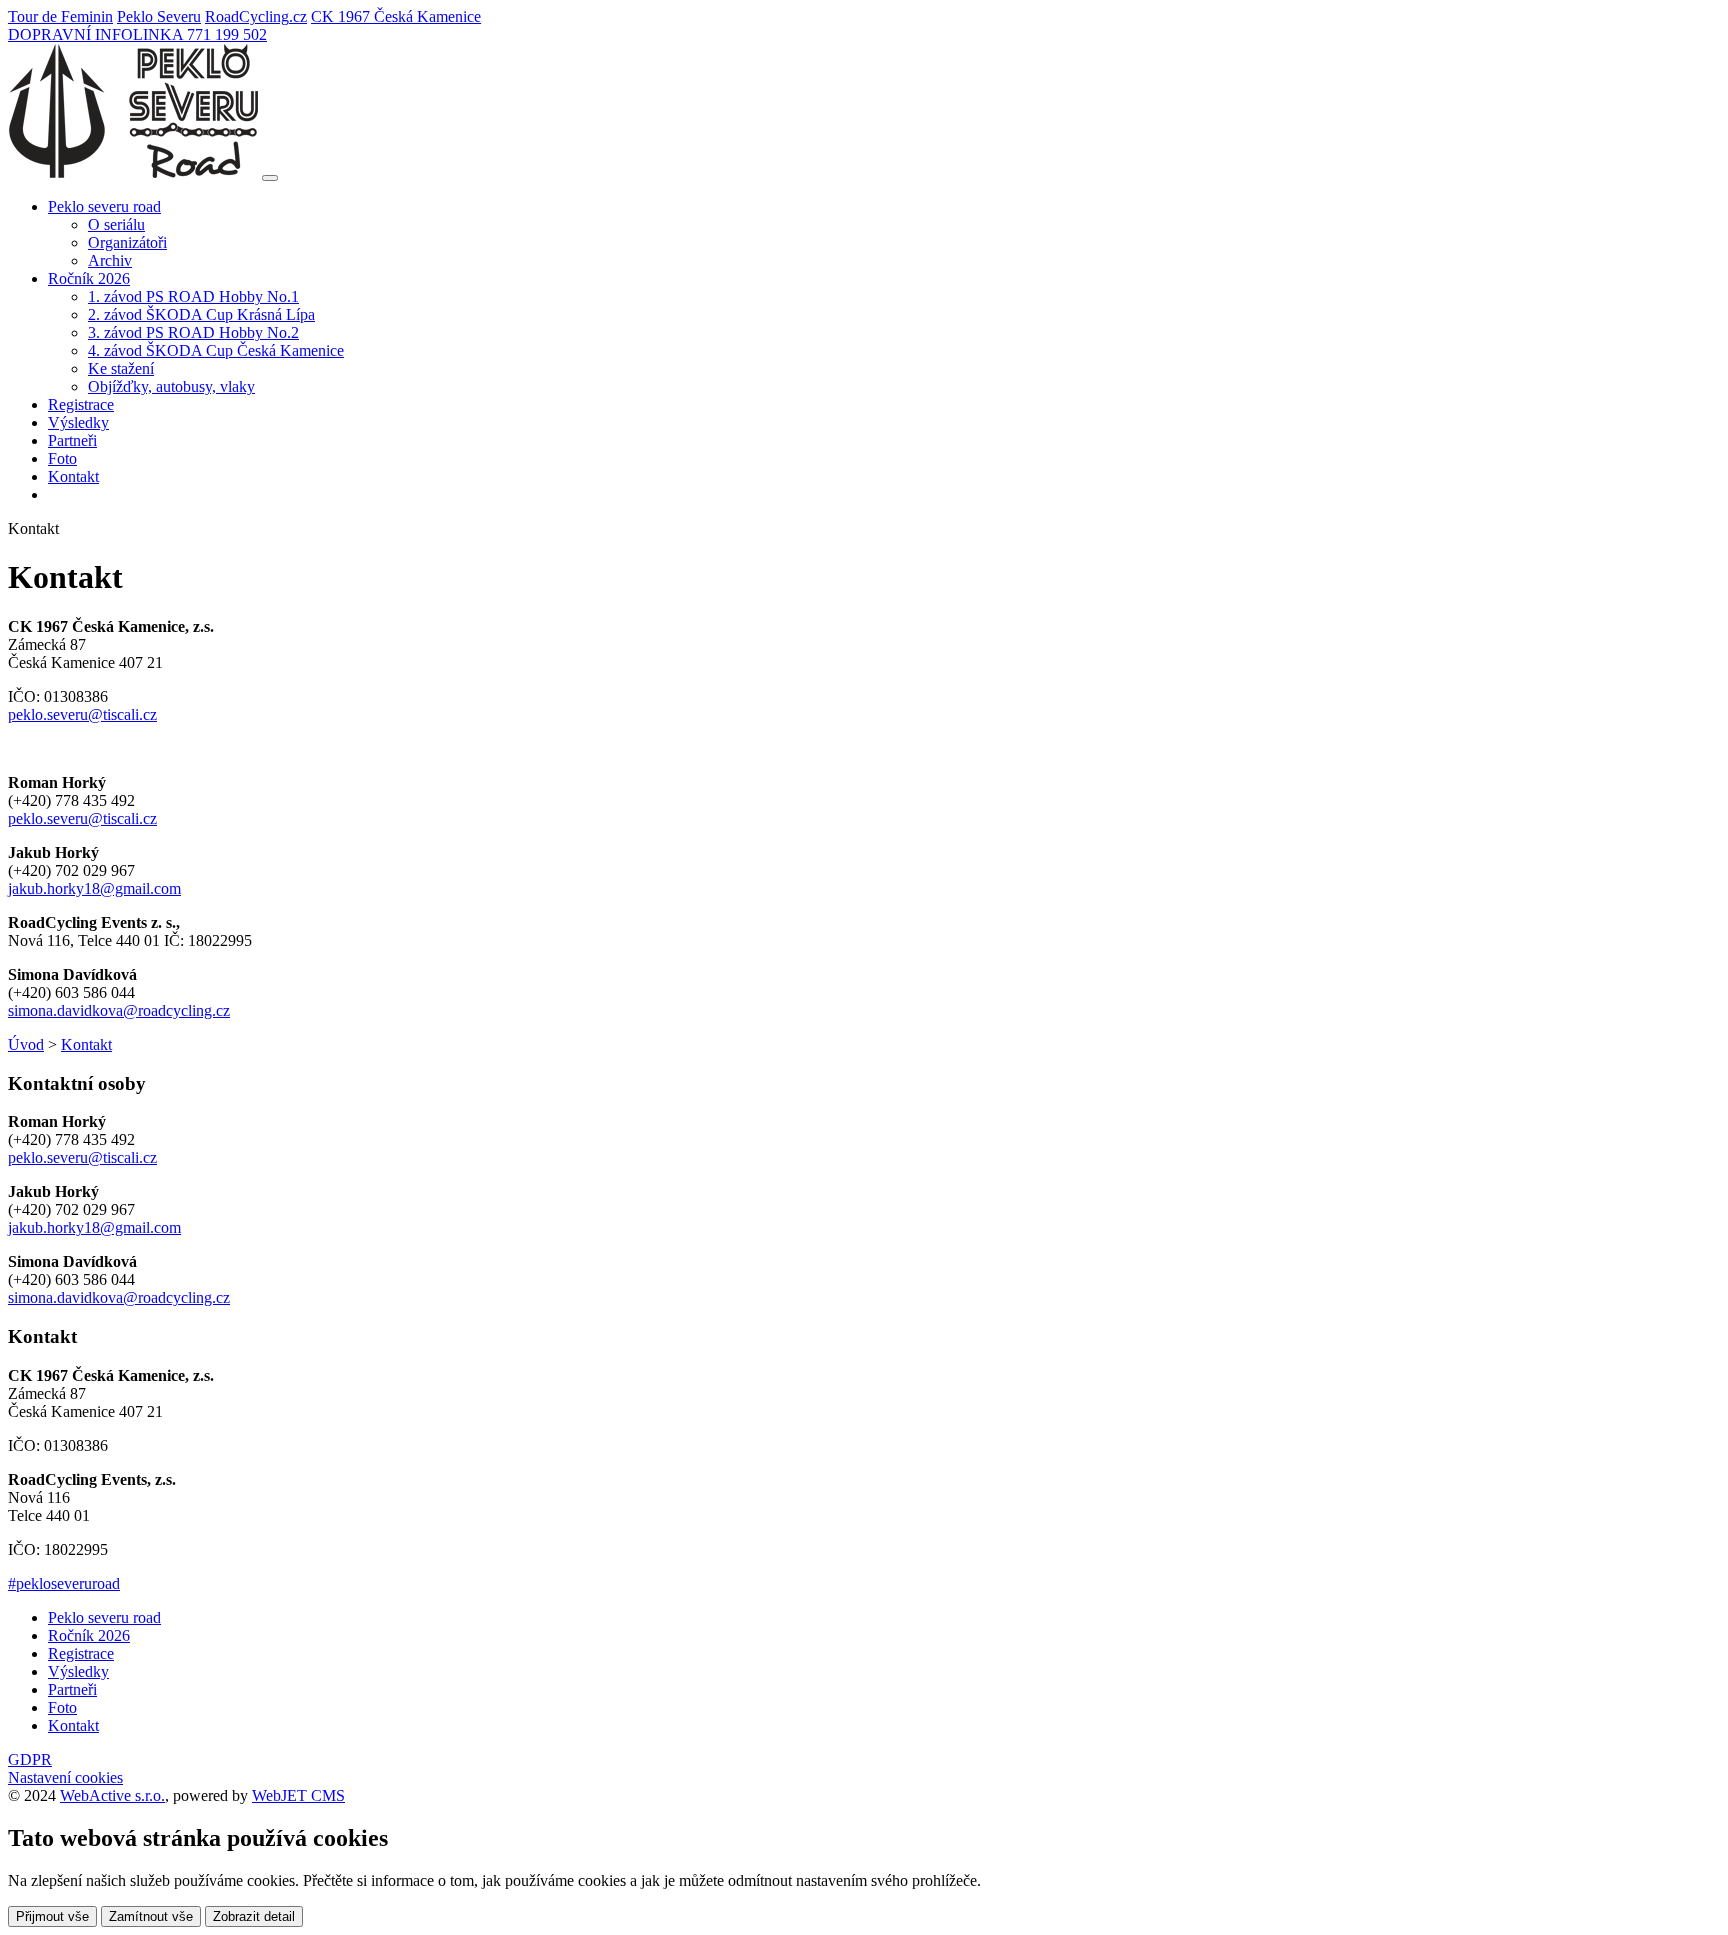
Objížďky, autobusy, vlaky (171, 386)
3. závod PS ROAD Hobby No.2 (193, 332)
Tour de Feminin (60, 16)
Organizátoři (127, 242)
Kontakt (73, 476)
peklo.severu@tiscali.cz (82, 714)
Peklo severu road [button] (104, 206)
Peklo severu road (104, 1617)
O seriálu (116, 224)
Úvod (26, 1044)
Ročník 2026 (89, 1635)
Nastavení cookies (65, 1777)
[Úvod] (133, 172)
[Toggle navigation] (270, 178)
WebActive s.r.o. (112, 1795)
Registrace (81, 404)
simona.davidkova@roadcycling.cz (119, 1010)
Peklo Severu (159, 16)
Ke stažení (121, 368)
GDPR (30, 1759)
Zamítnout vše (151, 1916)
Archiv (110, 260)
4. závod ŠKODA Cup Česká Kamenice (216, 350)
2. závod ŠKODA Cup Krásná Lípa (201, 314)
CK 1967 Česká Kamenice (396, 16)
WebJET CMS (298, 1795)
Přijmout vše (52, 1916)
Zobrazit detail (254, 1916)
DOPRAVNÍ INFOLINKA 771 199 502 (137, 34)
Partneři (72, 440)
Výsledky (78, 422)
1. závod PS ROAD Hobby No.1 (193, 296)
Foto (62, 458)
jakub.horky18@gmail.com (94, 888)
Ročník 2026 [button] (89, 278)
